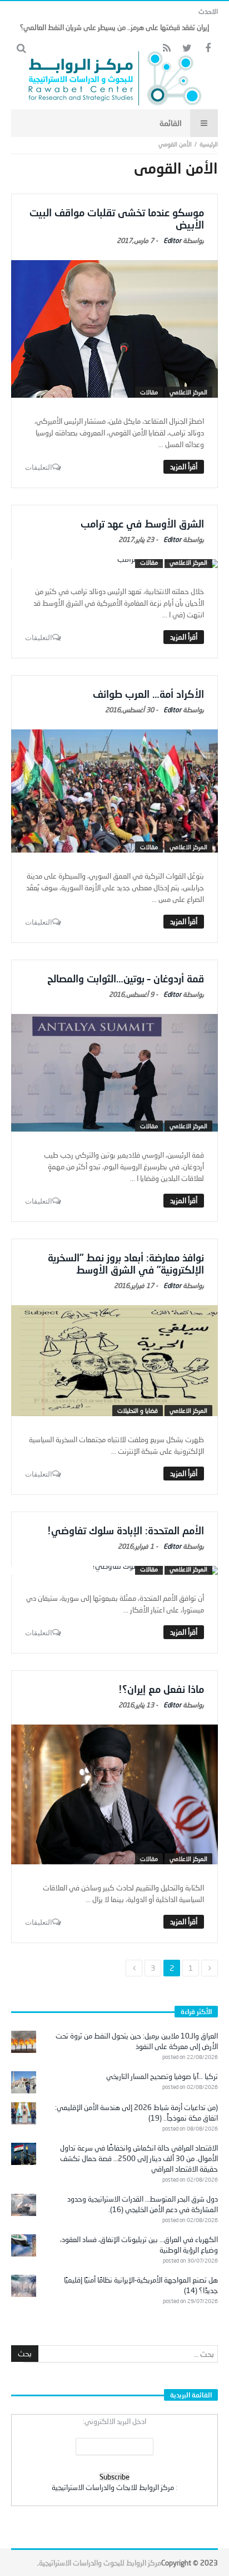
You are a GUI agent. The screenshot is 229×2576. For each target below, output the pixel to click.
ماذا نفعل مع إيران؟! (161, 1689)
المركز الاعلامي (188, 392)
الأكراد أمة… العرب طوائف (148, 694)
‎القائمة (171, 123)
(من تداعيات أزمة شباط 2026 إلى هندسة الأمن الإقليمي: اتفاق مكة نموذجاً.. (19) (136, 2113)
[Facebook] (208, 49)
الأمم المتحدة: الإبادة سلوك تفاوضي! (126, 1530)
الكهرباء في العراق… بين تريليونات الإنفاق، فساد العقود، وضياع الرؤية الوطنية (139, 2245)
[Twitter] (187, 49)
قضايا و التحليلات (138, 1410)
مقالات (149, 392)
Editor (172, 240)
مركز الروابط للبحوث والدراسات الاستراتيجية (100, 2563)
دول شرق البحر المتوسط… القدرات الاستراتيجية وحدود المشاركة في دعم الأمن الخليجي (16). (143, 2204)
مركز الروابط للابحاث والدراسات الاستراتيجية (113, 2487)
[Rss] (166, 49)
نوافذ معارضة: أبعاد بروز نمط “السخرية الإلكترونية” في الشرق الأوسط (126, 1264)
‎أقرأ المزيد (184, 466)
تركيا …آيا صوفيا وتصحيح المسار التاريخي (162, 2076)
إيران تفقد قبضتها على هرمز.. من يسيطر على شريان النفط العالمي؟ (114, 27)
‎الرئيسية (209, 144)
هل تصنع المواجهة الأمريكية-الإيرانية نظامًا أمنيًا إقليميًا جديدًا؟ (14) (141, 2285)
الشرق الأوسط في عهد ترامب (142, 524)
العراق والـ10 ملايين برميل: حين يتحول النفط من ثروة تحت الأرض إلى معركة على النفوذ (137, 2041)
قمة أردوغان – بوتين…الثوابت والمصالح (126, 978)
